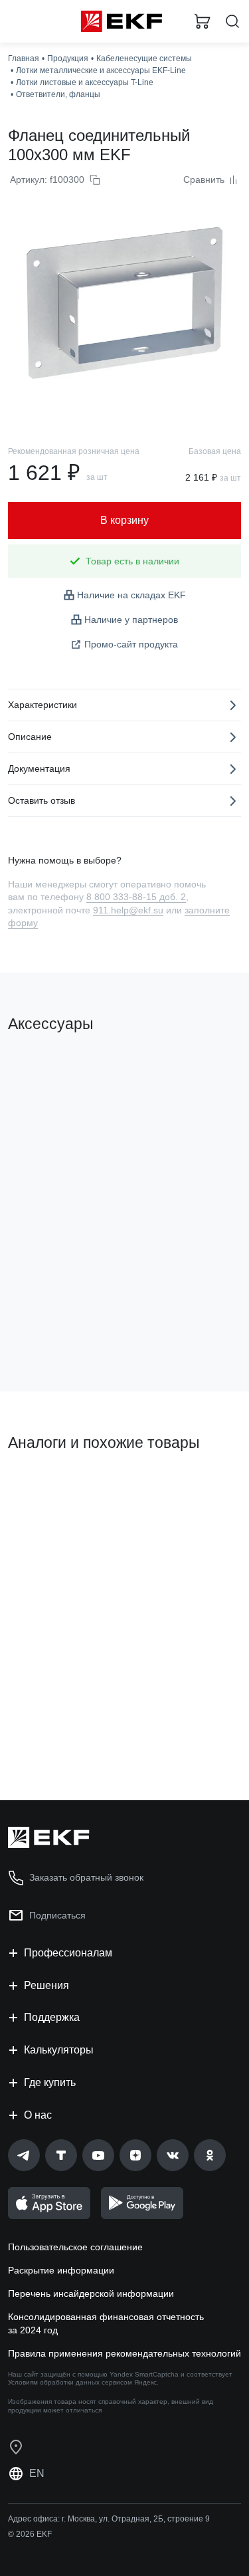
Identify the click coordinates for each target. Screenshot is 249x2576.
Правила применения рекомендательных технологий (124, 2353)
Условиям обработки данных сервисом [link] (70, 2382)
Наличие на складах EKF (131, 595)
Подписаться (57, 1915)
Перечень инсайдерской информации (91, 2293)
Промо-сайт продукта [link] (131, 644)
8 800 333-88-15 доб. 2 (136, 897)
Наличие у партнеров (131, 620)
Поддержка (52, 2017)
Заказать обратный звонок (86, 1877)
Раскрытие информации (61, 2270)
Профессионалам (68, 1953)
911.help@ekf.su (128, 910)
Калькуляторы (59, 2050)
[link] (24, 2155)
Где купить (50, 2082)
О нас (38, 2115)
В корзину (60, 1328)
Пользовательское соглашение (75, 2247)
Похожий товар (47, 1488)
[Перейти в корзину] (203, 21)
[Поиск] (232, 22)
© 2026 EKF (30, 2534)
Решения (46, 1985)
